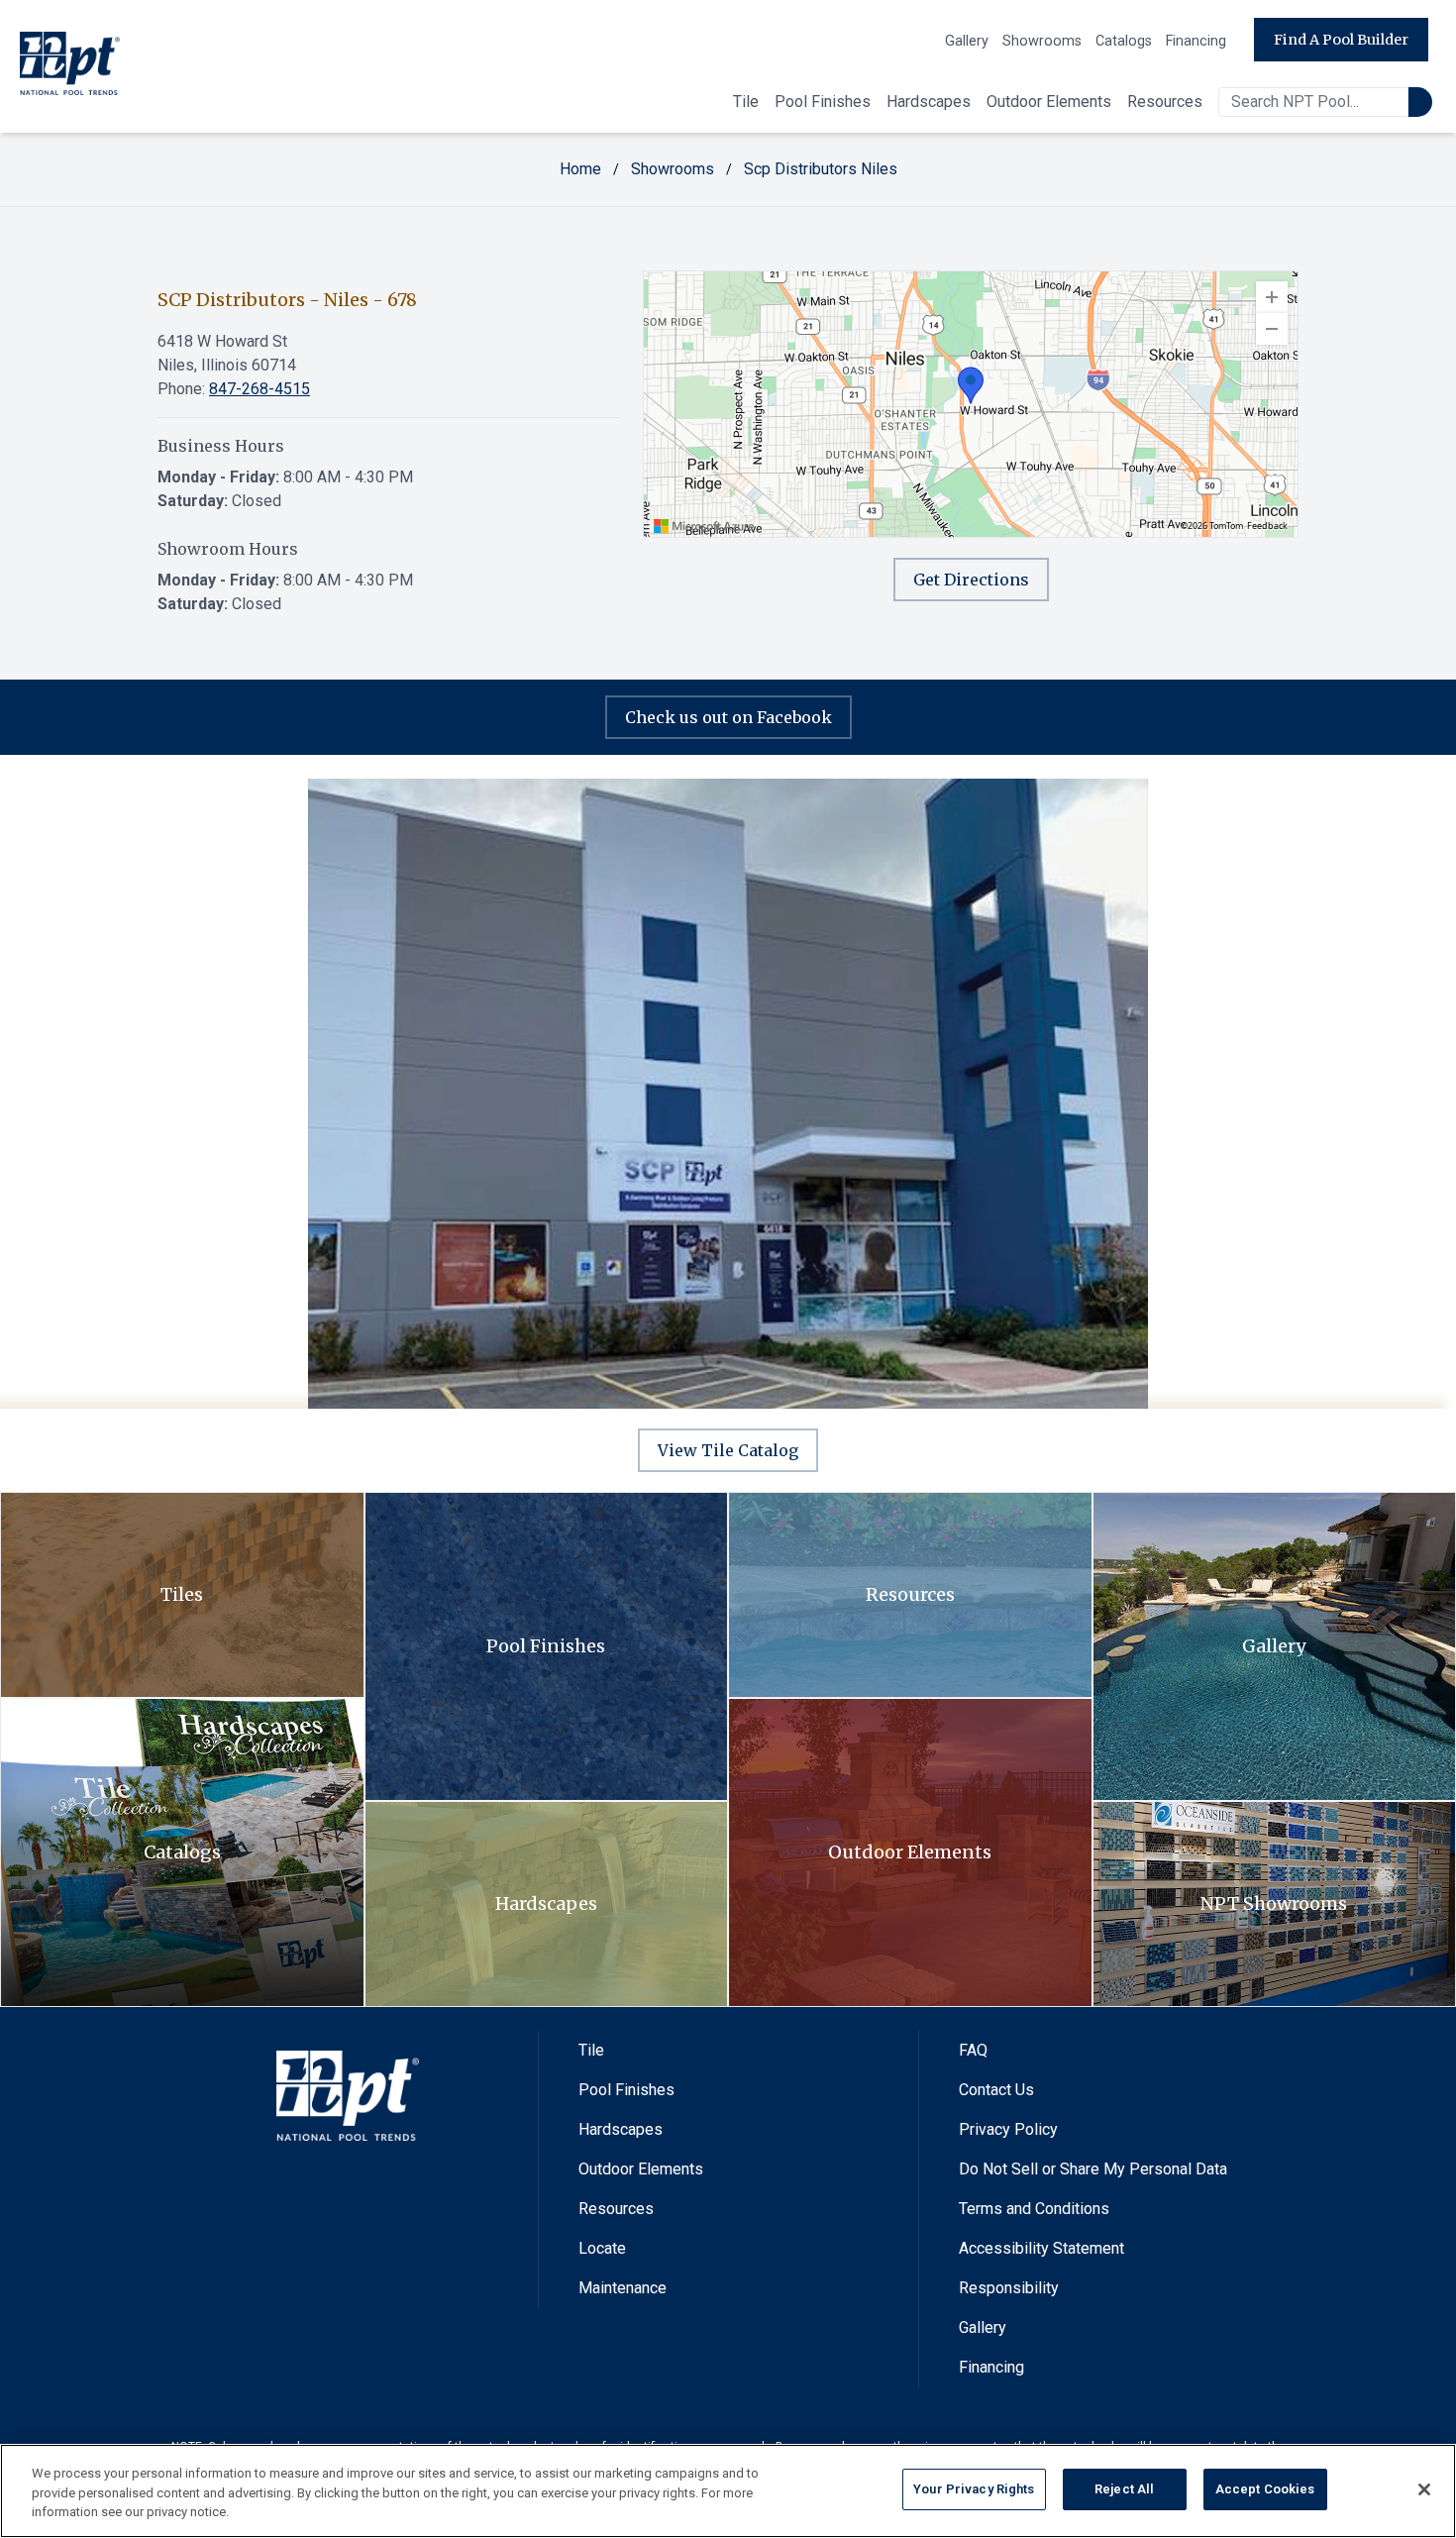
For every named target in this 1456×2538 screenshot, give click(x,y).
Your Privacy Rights (974, 2489)
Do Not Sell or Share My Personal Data (1093, 2169)
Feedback (1267, 526)
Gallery (967, 41)
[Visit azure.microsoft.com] (704, 526)
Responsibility (1009, 2288)
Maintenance (623, 2288)
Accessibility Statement (1041, 2248)
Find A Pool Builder (1341, 40)
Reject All (1124, 2489)
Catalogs (1124, 41)
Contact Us (996, 2090)
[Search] (1420, 102)
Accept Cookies (1265, 2489)
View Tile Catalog (728, 1450)
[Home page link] (70, 67)
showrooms (673, 169)
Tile (746, 102)
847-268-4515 (260, 389)
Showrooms (1042, 41)
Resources (1165, 102)
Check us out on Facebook (728, 717)
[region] (971, 404)
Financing (1196, 41)
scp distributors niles (821, 169)
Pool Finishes (823, 102)
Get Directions (971, 580)
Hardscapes (929, 102)
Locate (602, 2248)
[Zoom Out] (1272, 329)
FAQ (973, 2050)
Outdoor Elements (1049, 102)
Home (580, 169)
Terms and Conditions (1034, 2209)
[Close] (1424, 2489)
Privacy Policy (1008, 2129)
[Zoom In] (1272, 297)
